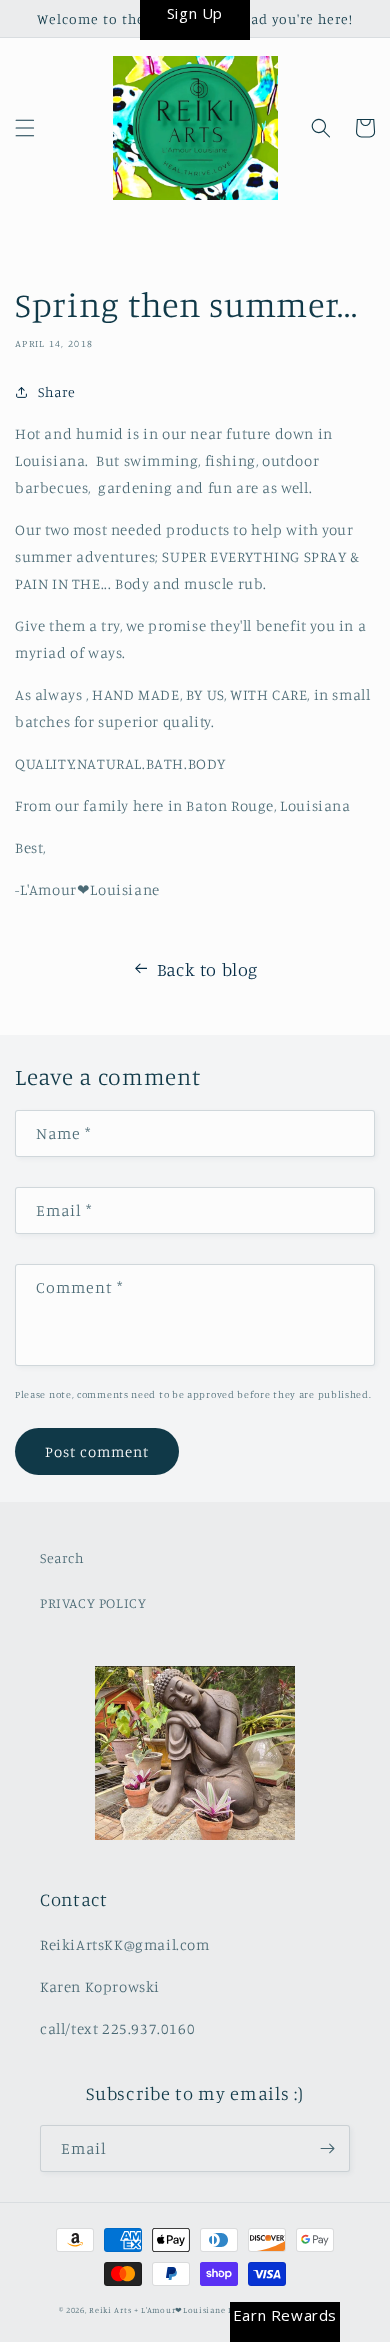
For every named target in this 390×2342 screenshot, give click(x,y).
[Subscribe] (327, 2148)
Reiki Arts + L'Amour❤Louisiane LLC (166, 2310)
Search (62, 1557)
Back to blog (207, 969)
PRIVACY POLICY (93, 1602)
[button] (25, 128)
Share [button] (57, 391)
